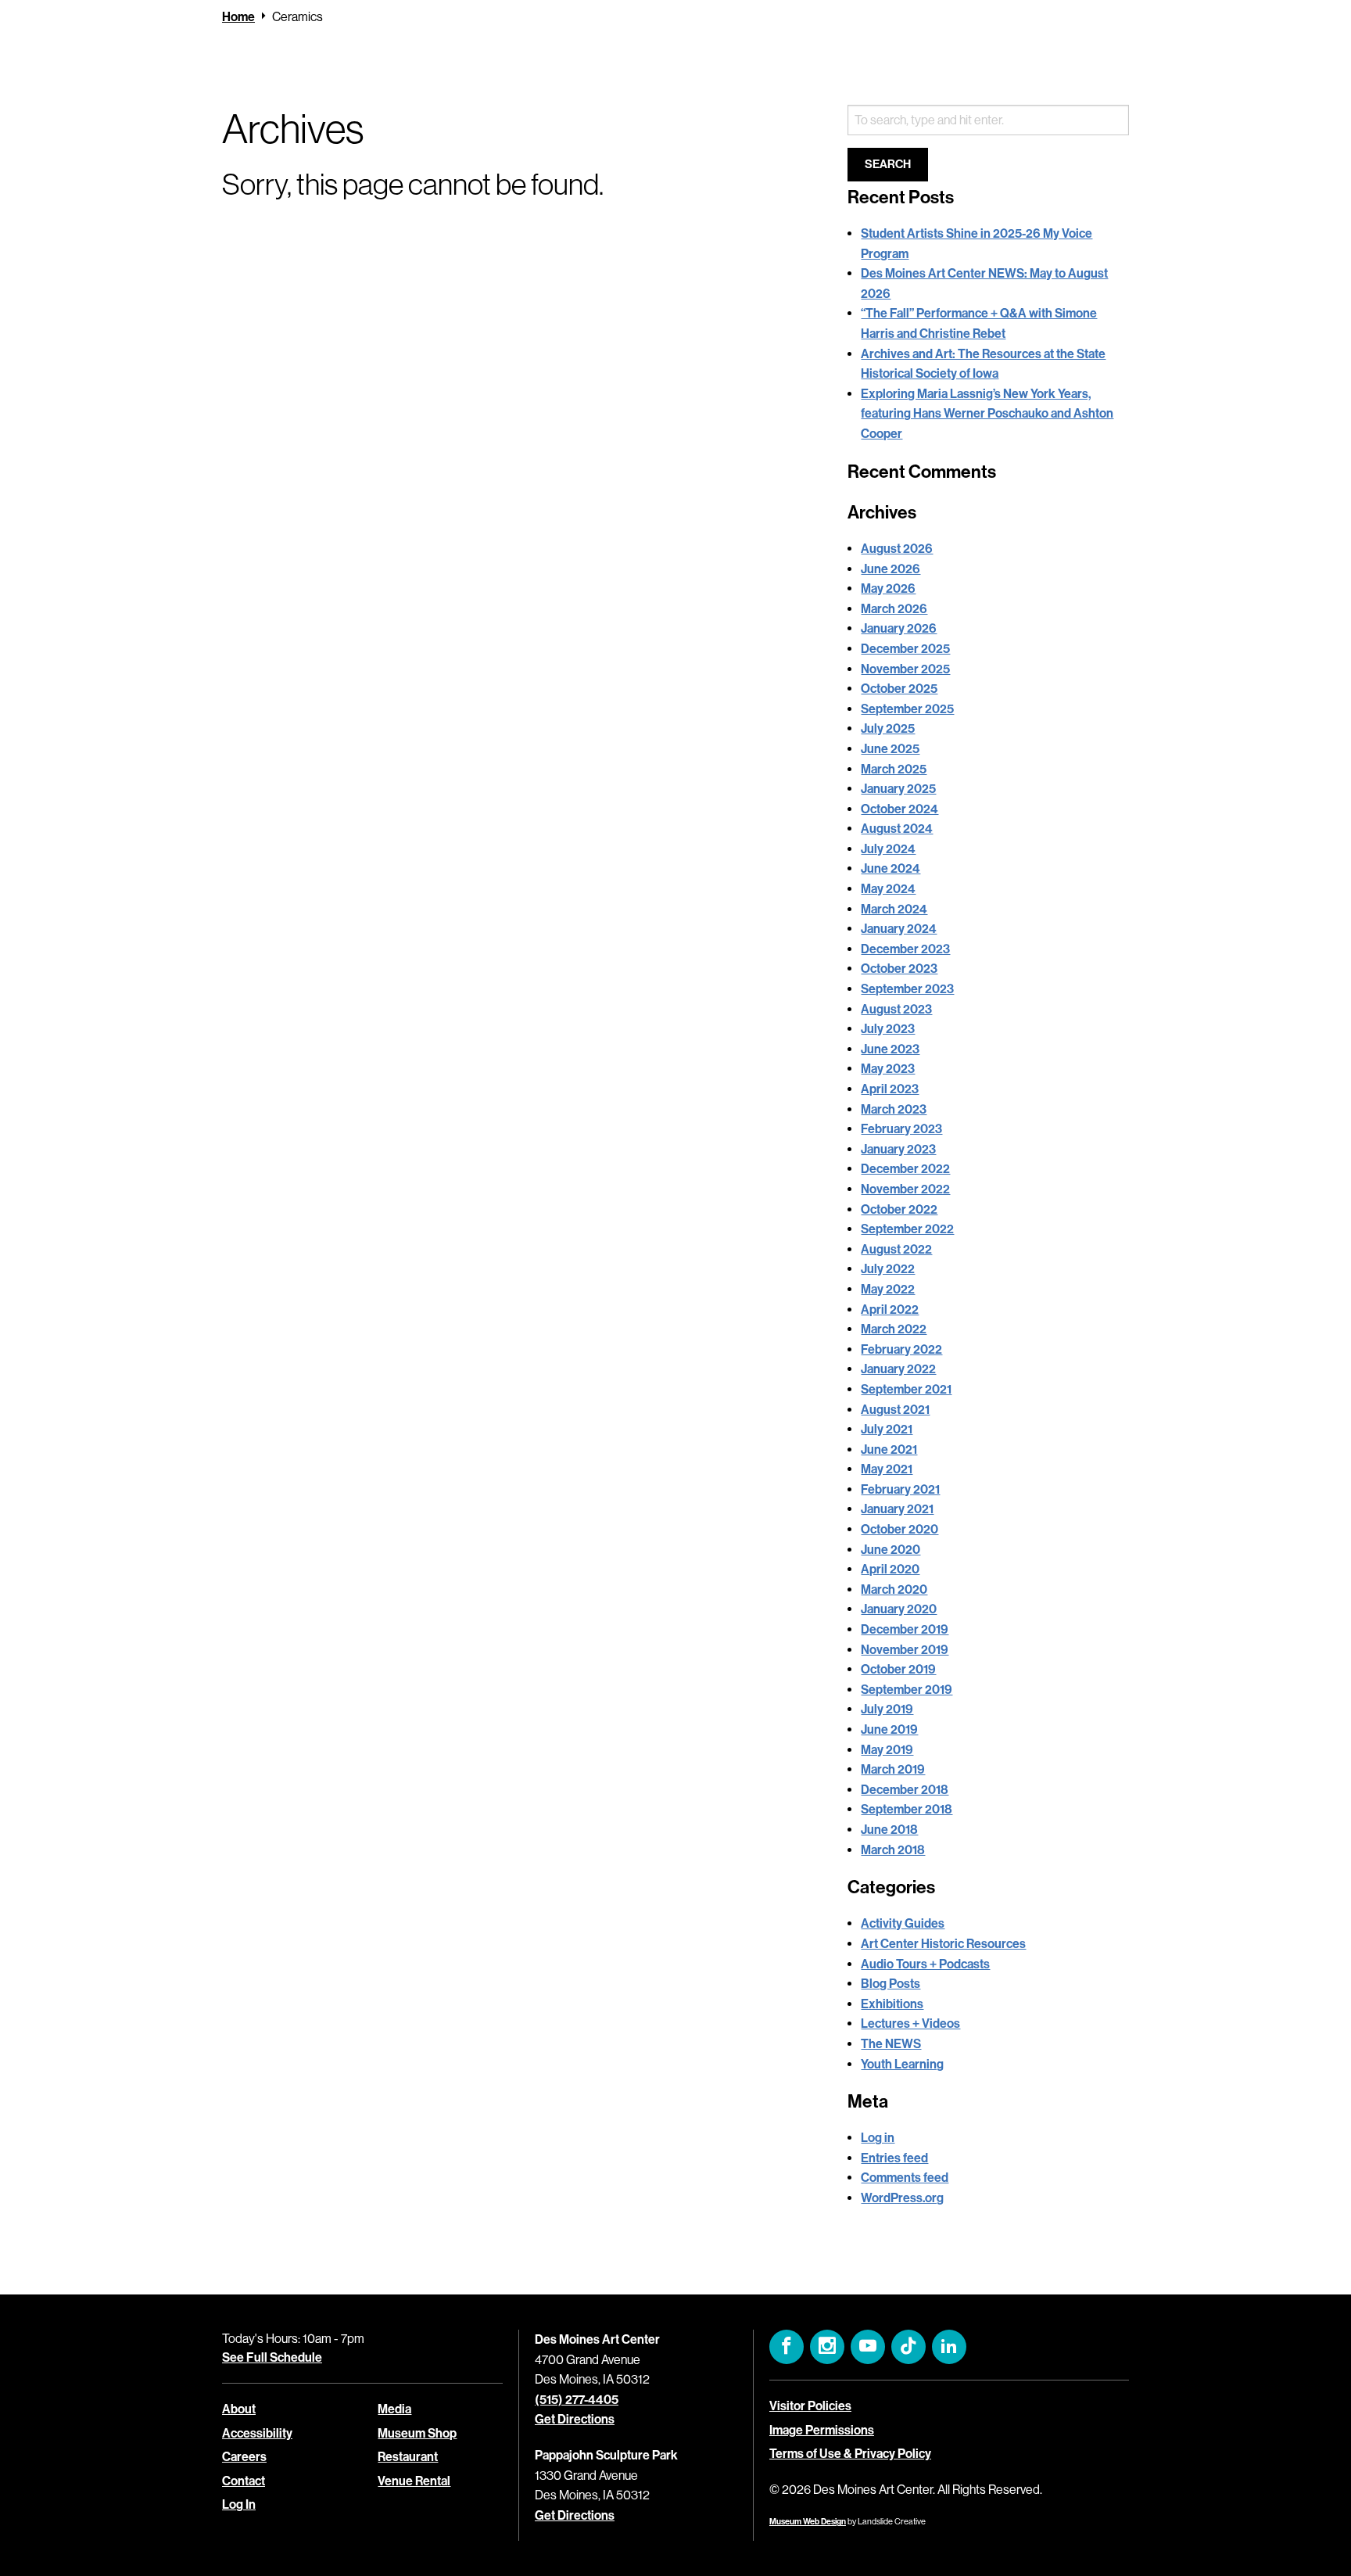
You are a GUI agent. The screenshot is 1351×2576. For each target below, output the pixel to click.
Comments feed (905, 2178)
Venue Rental (414, 2480)
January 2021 (897, 1509)
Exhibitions (892, 2004)
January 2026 (899, 628)
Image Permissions (822, 2429)
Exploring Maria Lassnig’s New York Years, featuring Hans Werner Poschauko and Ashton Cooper (987, 414)
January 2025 (898, 789)
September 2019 (907, 1690)
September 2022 (907, 1229)
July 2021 (887, 1429)
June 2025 (890, 749)
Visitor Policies (810, 2406)
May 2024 (888, 889)
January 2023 (898, 1149)
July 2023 (888, 1029)
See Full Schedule (272, 2357)
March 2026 (894, 609)
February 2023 (901, 1129)
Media (394, 2409)
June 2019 (889, 1729)
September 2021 (906, 1389)
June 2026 (891, 569)
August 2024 (897, 829)
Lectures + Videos (910, 2023)
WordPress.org (902, 2198)
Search (888, 164)
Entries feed (894, 2158)
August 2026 (897, 549)
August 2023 (896, 1009)
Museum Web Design (808, 2522)
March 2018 (893, 1850)
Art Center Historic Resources (943, 1944)
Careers (244, 2457)
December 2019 (905, 1629)
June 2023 (890, 1049)
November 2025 (905, 669)
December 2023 (905, 949)
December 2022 (905, 1169)
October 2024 (899, 809)
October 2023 (899, 969)
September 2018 (907, 1809)
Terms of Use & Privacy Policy (850, 2454)
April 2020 (890, 1569)
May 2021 (887, 1469)
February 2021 (900, 1489)
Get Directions (575, 2419)
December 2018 (905, 1790)
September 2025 (907, 709)
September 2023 (907, 989)
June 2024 (891, 868)
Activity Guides (903, 1923)
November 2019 (905, 1650)
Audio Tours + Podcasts (925, 1964)
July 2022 (888, 1269)
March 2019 (893, 1769)
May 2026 (888, 588)
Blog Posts (891, 1984)
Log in (878, 2138)
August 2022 (896, 1249)
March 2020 (894, 1589)
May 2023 (888, 1069)
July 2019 (887, 1709)
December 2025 (905, 649)
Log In (239, 2504)
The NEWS (891, 2044)
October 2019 (898, 1669)
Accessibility (257, 2432)
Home (238, 17)
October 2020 (899, 1529)
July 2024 (888, 849)
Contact (244, 2480)
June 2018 (889, 1830)
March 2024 (894, 909)
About (239, 2409)
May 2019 (887, 1750)
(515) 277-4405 (577, 2399)
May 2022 (888, 1289)
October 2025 (899, 689)
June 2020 (891, 1550)
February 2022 (901, 1349)
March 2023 (894, 1109)
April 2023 (890, 1089)
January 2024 (899, 929)
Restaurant (408, 2457)
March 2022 (894, 1329)
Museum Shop (417, 2432)
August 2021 (895, 1410)
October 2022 (899, 1209)
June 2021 (889, 1449)
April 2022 (890, 1310)
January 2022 (898, 1369)
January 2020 (899, 1609)
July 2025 (888, 728)
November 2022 (905, 1189)
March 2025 (894, 769)
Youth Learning (902, 2064)
